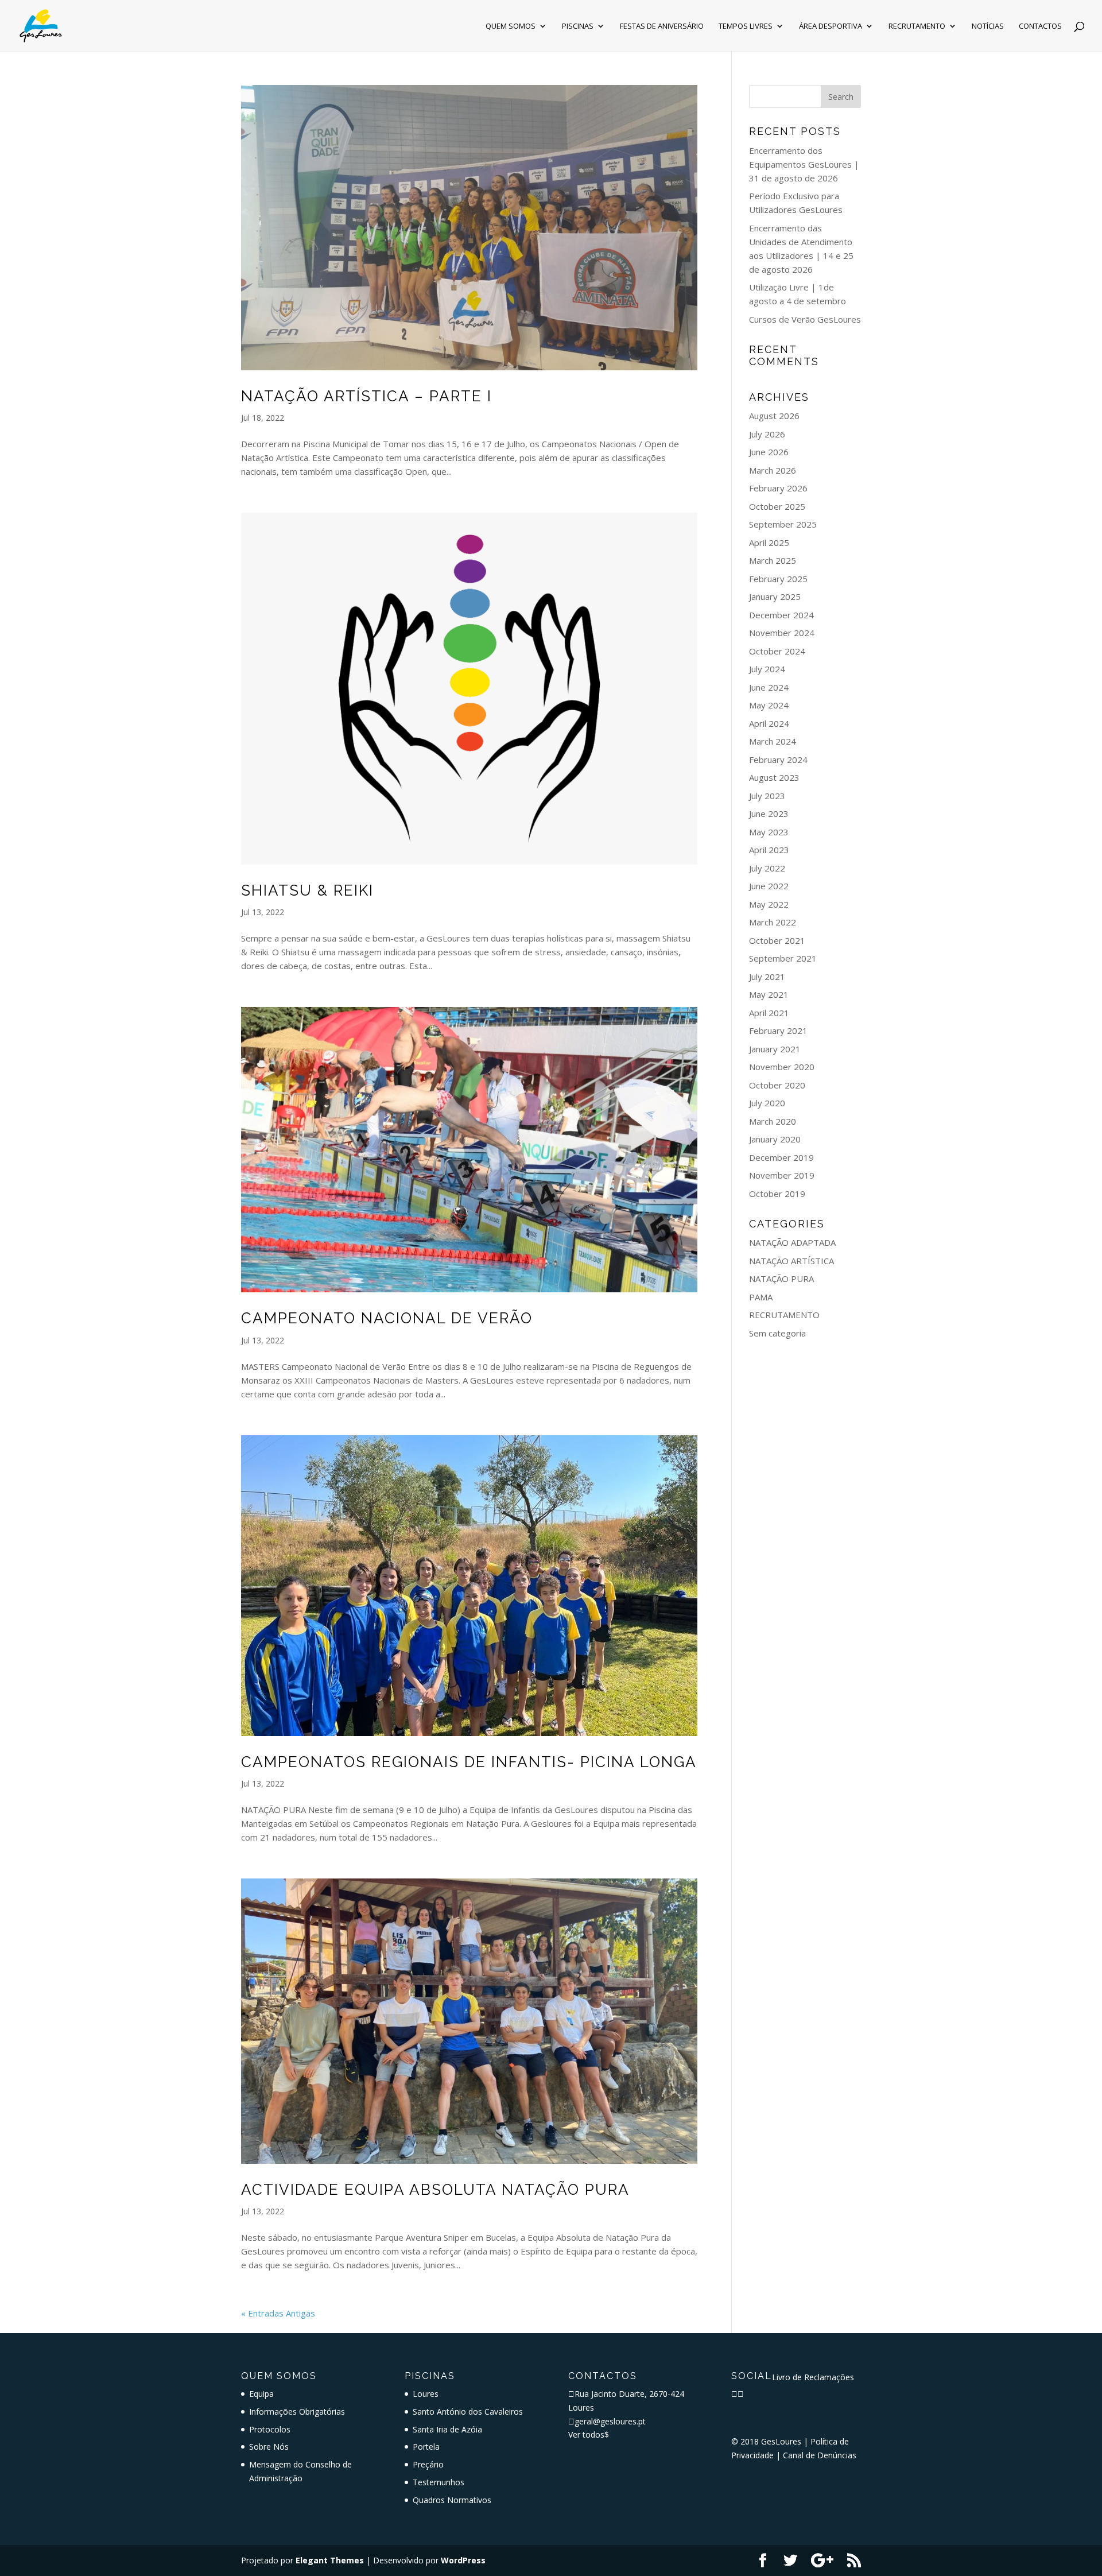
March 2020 (773, 1121)
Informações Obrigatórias (297, 2412)
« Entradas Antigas (278, 2313)
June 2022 (769, 886)
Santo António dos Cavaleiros (468, 2412)
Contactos (1040, 26)
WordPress (463, 2560)
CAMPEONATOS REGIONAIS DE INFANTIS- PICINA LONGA (469, 1762)
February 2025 (778, 579)
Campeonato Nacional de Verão (387, 1318)
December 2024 (781, 615)
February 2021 (778, 1031)
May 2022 (769, 904)
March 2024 (773, 741)
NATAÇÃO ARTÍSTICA (791, 1261)
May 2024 (769, 705)
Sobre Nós (269, 2447)
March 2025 (773, 560)
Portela (426, 2447)
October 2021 (777, 940)
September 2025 (783, 524)
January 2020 (775, 1139)
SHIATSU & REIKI (307, 890)
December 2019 (781, 1157)
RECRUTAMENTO (784, 1315)
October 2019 (777, 1194)
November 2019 (782, 1175)
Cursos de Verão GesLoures (805, 319)
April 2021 (769, 1013)
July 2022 (767, 868)
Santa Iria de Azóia (447, 2429)
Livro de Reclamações (813, 2377)
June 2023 (769, 814)
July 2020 (767, 1103)
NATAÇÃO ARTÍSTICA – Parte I (366, 396)
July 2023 (767, 796)
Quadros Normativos (452, 2500)
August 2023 (774, 777)
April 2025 (769, 543)
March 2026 (773, 470)
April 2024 (769, 723)
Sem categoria (777, 1333)
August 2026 (774, 416)
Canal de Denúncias (820, 2455)
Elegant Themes (330, 2560)
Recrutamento (917, 26)
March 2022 (773, 922)
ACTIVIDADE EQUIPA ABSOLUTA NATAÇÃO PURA (435, 2190)
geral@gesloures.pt (610, 2421)
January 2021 (775, 1049)
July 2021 (767, 977)
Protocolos (270, 2429)
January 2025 (775, 596)
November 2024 (782, 633)
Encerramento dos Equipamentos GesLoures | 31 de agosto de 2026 (804, 164)
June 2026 (769, 452)
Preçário (428, 2464)
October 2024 (777, 651)
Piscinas (578, 26)
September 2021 (783, 958)
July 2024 (767, 669)
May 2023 (769, 832)
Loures (426, 2394)
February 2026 (778, 488)
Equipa (261, 2394)
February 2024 (778, 760)
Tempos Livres (746, 26)
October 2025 (777, 506)
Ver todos (589, 2434)
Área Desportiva (831, 26)
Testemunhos (439, 2482)
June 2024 (769, 687)
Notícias (988, 26)
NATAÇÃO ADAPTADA (792, 1242)
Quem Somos (511, 26)
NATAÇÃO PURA (781, 1279)
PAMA (761, 1297)
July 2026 (767, 434)
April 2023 (769, 850)
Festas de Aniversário (662, 26)
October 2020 (777, 1085)
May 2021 (769, 994)
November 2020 (782, 1067)
